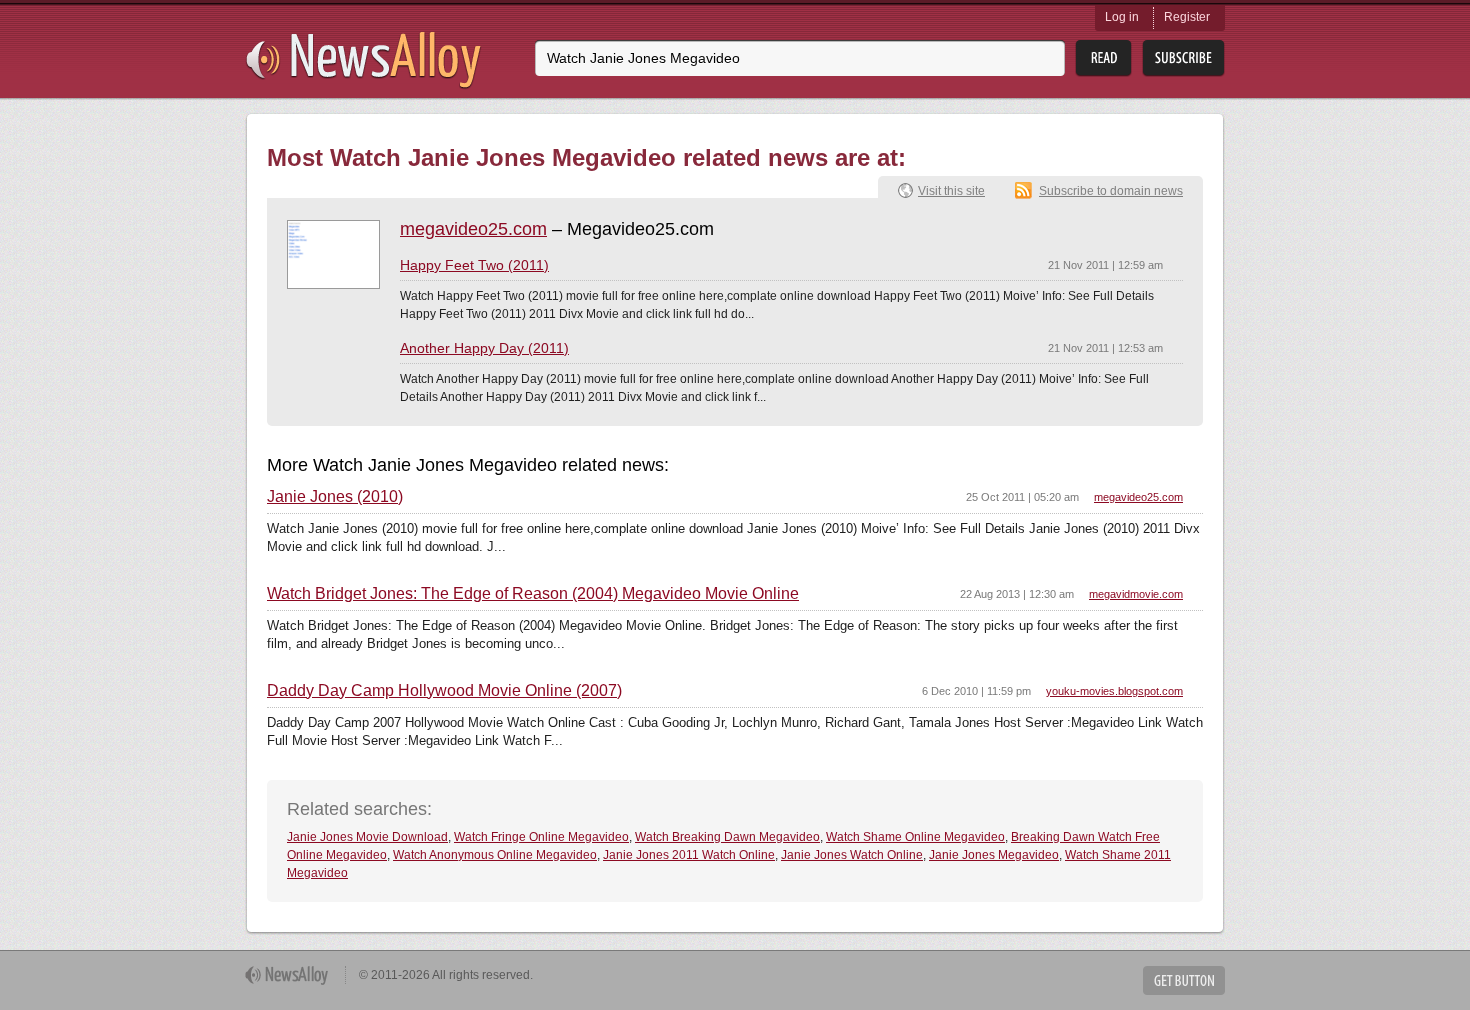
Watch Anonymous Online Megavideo (495, 855)
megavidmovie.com (1136, 594)
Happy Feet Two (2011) (474, 265)
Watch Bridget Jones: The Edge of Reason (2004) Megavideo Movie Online (533, 594)
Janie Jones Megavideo (994, 855)
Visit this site (951, 191)
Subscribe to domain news (1111, 191)
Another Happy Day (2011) (484, 348)
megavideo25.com (473, 229)
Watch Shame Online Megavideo (915, 837)
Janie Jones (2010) (335, 497)
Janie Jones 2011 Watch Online (689, 855)
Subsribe (1183, 58)
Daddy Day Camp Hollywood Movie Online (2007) (444, 691)
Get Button (1184, 980)
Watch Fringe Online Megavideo (541, 837)
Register (1187, 17)
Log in (1122, 17)
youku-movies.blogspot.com (1114, 691)
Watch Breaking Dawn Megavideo (727, 837)
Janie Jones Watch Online (852, 855)
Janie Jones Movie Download (367, 837)
